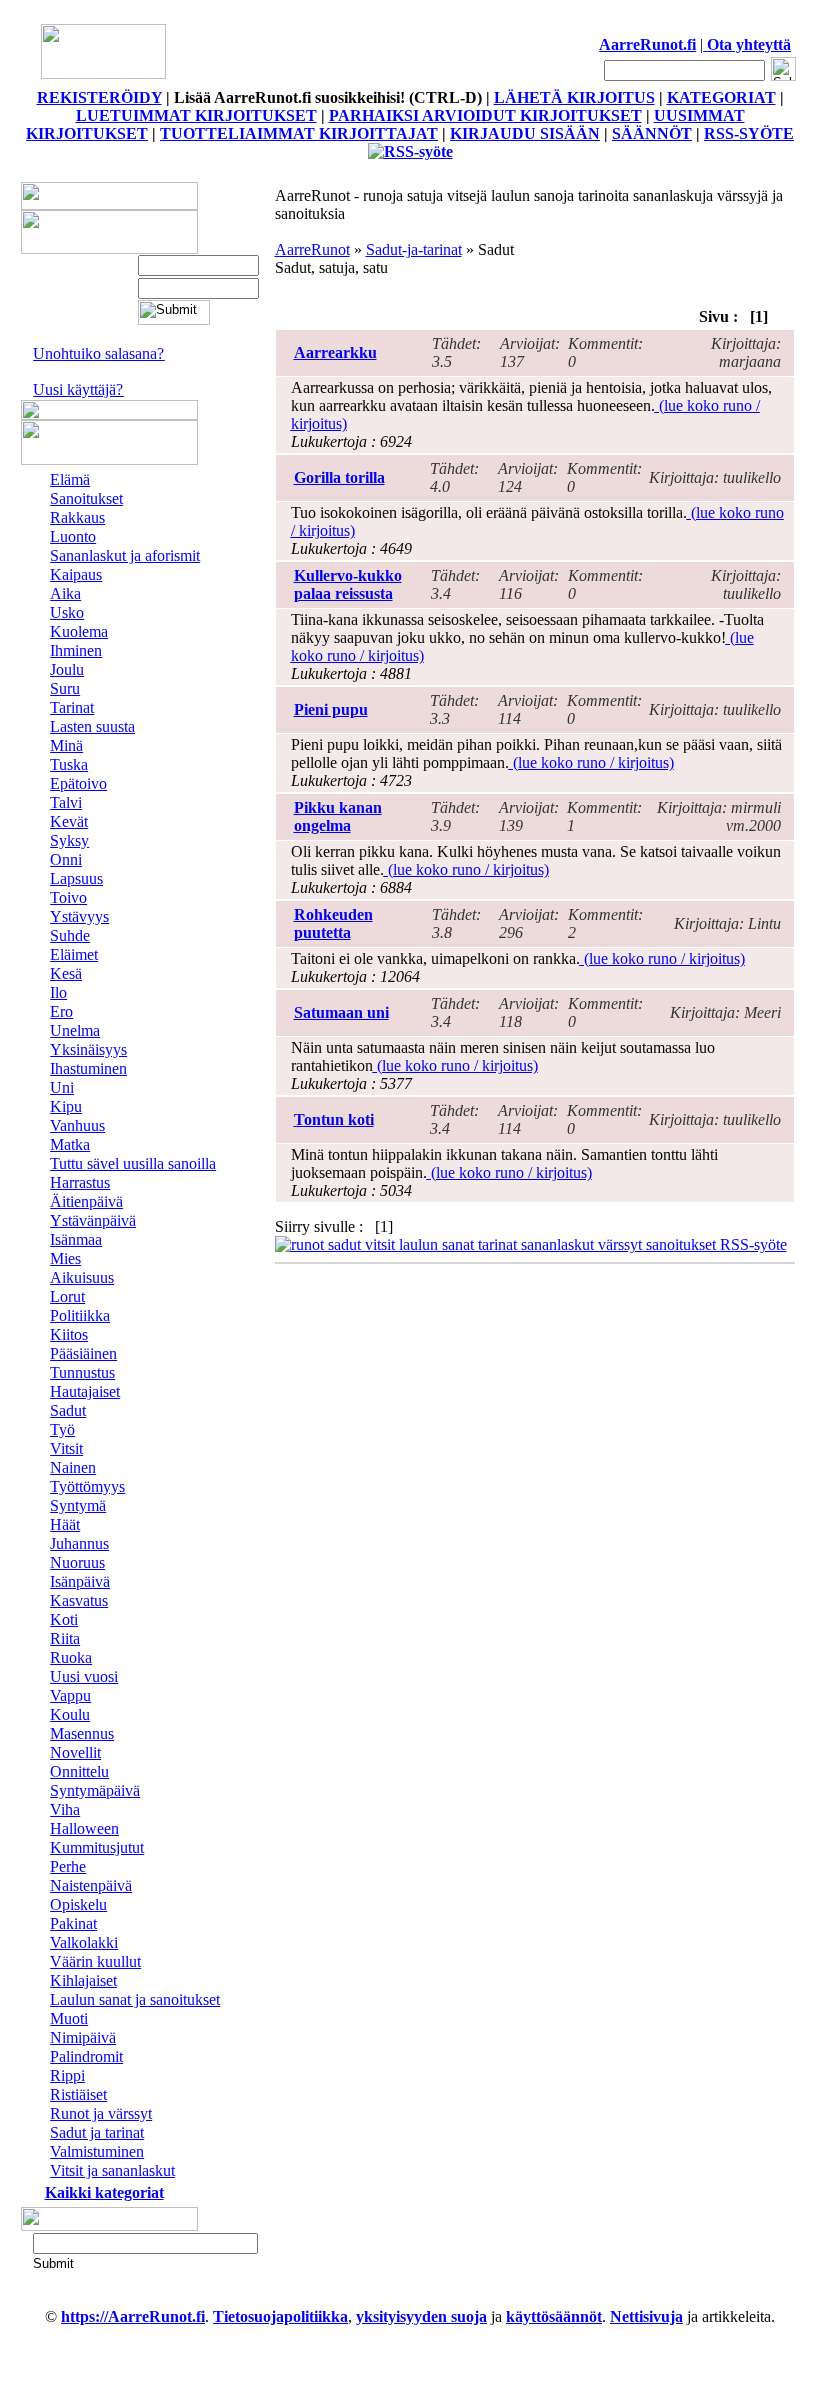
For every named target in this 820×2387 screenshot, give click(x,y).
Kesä (66, 973)
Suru (65, 688)
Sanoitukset (86, 498)
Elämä (70, 479)
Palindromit (86, 2056)
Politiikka (80, 1315)
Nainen (73, 1467)
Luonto (73, 536)
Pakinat (73, 1923)
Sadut (68, 1410)
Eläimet (74, 954)
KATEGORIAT (721, 97)
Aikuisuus (82, 1277)
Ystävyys (79, 916)
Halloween (84, 1828)
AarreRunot (312, 249)
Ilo (58, 992)
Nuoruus (77, 1562)
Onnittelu (79, 1771)
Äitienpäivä (86, 1201)
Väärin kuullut (95, 1961)
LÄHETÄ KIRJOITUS (574, 97)
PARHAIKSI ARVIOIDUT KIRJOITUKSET (485, 115)
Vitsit (66, 1448)
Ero (61, 1011)
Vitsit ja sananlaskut (112, 2170)
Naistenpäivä (91, 1885)
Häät (65, 1524)
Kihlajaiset (83, 1980)
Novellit (75, 1752)
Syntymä (78, 1505)
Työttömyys (87, 1486)
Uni (62, 1087)
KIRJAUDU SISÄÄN (525, 133)
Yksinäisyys (88, 1049)
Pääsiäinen (83, 1353)
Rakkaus (77, 517)
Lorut (67, 1296)
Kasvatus (79, 1600)
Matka (70, 1144)
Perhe (68, 1866)
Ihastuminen (88, 1068)
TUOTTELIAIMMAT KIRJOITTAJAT (299, 133)
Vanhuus (77, 1125)
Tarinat (72, 707)
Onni (66, 859)
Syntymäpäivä (95, 1790)
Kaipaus (76, 574)
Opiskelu (78, 1904)
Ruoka (71, 1657)
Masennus (82, 1733)
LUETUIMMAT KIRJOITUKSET (196, 115)
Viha (65, 1809)
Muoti (69, 2018)
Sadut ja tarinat (97, 2132)
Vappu (70, 1695)
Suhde (70, 935)
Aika (65, 593)
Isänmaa (76, 1239)
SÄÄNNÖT (652, 133)
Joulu (67, 669)
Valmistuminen (97, 2151)
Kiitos (69, 1334)
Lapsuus (76, 878)
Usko (67, 612)
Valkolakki (84, 1942)
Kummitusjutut (97, 1847)
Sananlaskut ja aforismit (125, 555)
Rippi (67, 2075)
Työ (62, 1429)
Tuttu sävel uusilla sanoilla (133, 1163)
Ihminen (76, 650)
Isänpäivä (80, 1581)
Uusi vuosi (84, 1676)
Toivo (68, 897)
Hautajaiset (85, 1391)
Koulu (70, 1714)
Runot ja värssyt (101, 2113)
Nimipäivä (83, 2037)
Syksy (69, 840)
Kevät (69, 821)
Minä (66, 745)
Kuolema (79, 631)
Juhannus (79, 1543)
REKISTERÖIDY (99, 97)
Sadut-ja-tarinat (414, 249)
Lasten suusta (92, 726)
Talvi (66, 802)
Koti (64, 1619)
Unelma (75, 1030)
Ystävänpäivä (93, 1220)
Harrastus (80, 1182)
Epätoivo (78, 783)
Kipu (66, 1106)
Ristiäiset (78, 2094)
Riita (65, 1638)
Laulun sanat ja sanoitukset (135, 1999)
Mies (65, 1258)
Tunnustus (82, 1372)
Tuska (69, 764)
